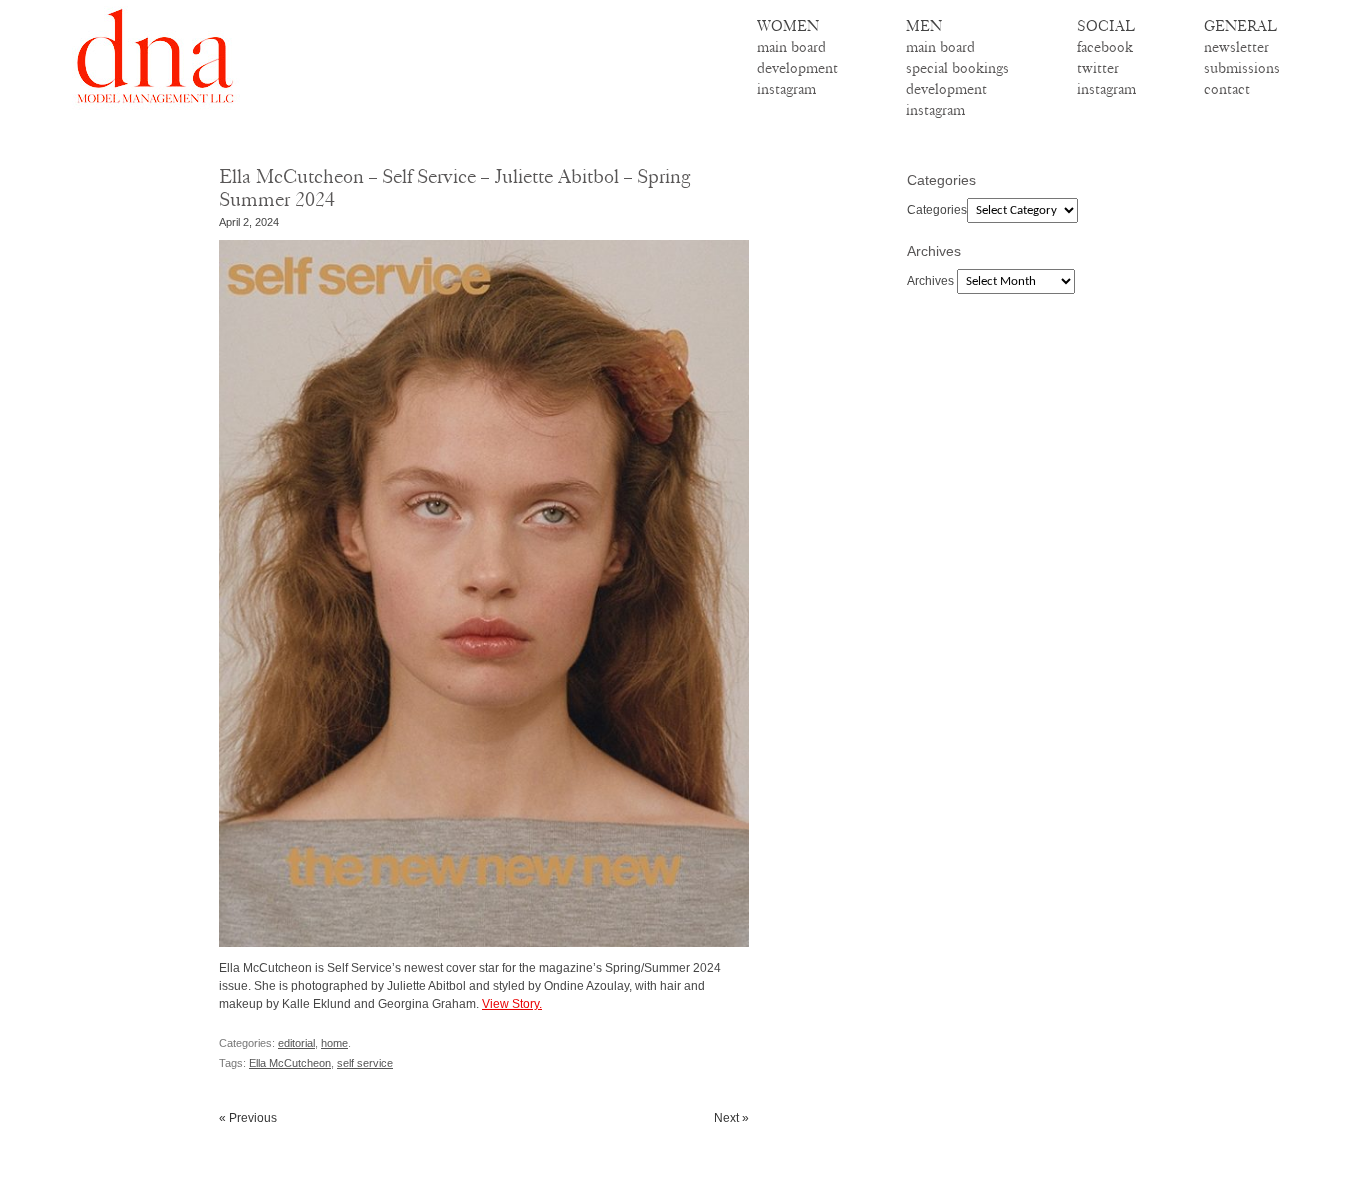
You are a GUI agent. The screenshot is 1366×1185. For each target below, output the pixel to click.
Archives (930, 281)
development (797, 68)
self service (365, 1063)
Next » (731, 1118)
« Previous (248, 1118)
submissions (1242, 68)
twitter (1098, 68)
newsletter (1236, 47)
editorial (296, 1043)
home (334, 1043)
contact (1227, 89)
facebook (1105, 47)
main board (791, 47)
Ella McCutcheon (290, 1063)
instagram (786, 89)
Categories (937, 210)
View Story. (512, 1004)
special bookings (957, 68)
